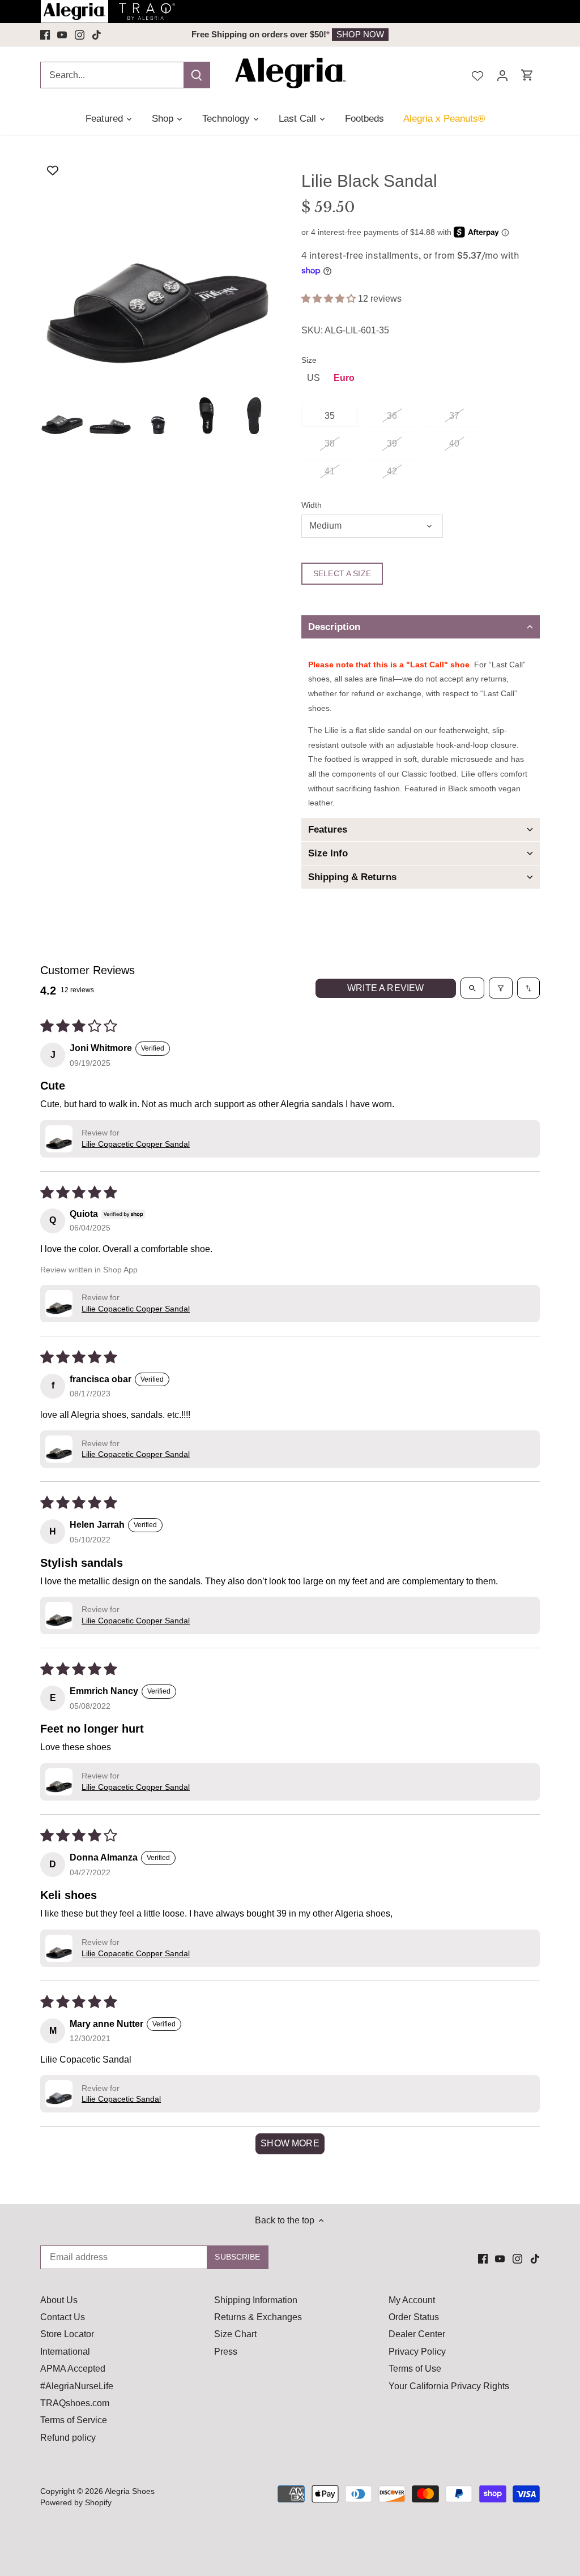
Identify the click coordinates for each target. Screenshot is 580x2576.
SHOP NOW (360, 34)
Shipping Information (256, 2300)
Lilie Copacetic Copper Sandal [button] (136, 1144)
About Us (59, 2300)
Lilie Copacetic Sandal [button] (121, 2099)
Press (226, 2352)
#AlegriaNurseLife (77, 2386)
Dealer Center (417, 2334)
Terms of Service (74, 2420)
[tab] (421, 627)
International (65, 2352)
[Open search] (472, 988)
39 (392, 443)
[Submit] (197, 75)
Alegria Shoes (130, 2491)
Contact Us (63, 2317)
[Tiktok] (97, 35)
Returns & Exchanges (258, 2317)
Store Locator (67, 2334)
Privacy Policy (417, 2352)
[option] (290, 35)
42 (392, 471)
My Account (412, 2300)
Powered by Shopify (76, 2502)
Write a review (385, 988)
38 (330, 443)
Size (309, 360)
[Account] (502, 75)
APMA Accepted (73, 2369)
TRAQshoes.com (75, 2403)
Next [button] (459, 35)
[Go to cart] (527, 75)
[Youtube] (62, 35)
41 (330, 471)
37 (454, 416)
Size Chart (235, 2334)
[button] (330, 299)
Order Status (414, 2317)
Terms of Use (415, 2369)
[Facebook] (45, 35)
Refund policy (68, 2438)
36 (392, 416)
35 (330, 416)
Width (312, 505)
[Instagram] (80, 35)
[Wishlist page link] (477, 75)
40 (454, 443)
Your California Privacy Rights (449, 2386)
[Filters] (501, 988)
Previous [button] (121, 35)
